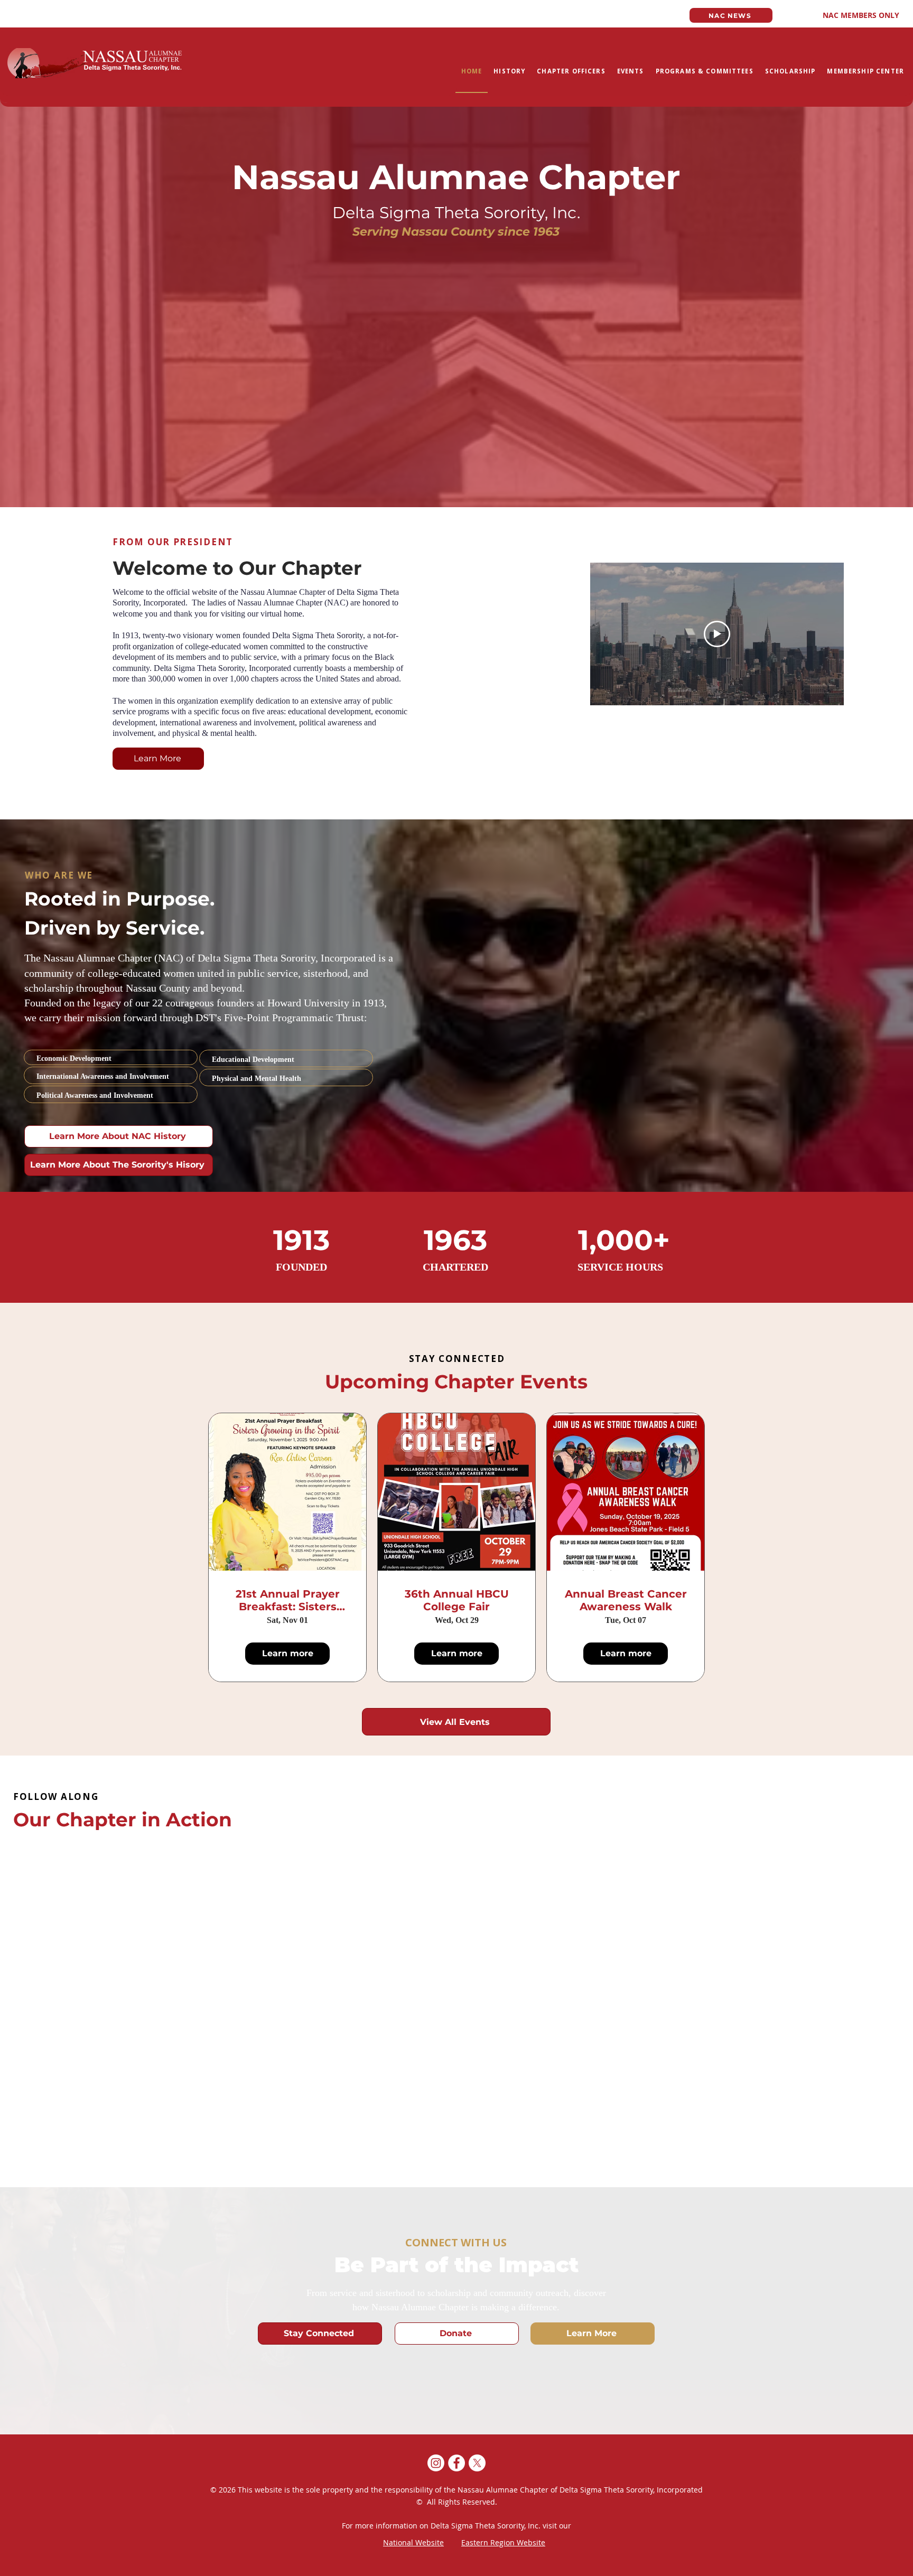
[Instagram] (436, 2463)
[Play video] (717, 634)
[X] (477, 2463)
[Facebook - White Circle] (456, 2463)
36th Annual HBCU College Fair (457, 1600)
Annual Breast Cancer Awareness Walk (626, 1600)
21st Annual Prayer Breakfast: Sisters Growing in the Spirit (288, 1600)
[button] (509, 72)
